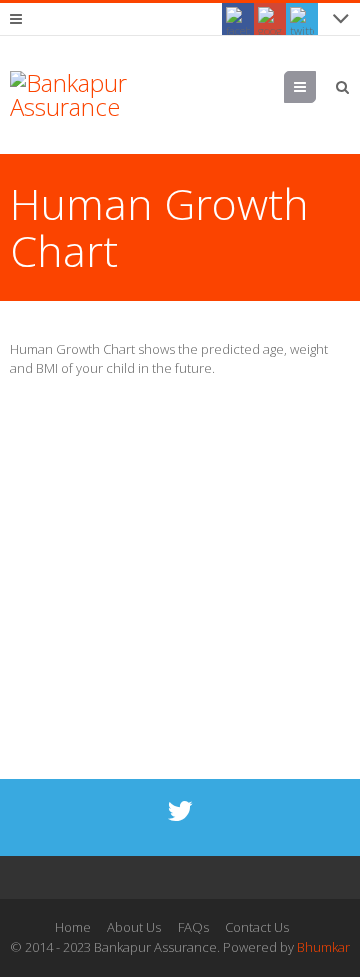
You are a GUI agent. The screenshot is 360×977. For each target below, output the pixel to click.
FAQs (193, 927)
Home (73, 927)
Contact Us (257, 927)
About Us (134, 927)
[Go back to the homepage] (80, 95)
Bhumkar (323, 947)
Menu (315, 87)
